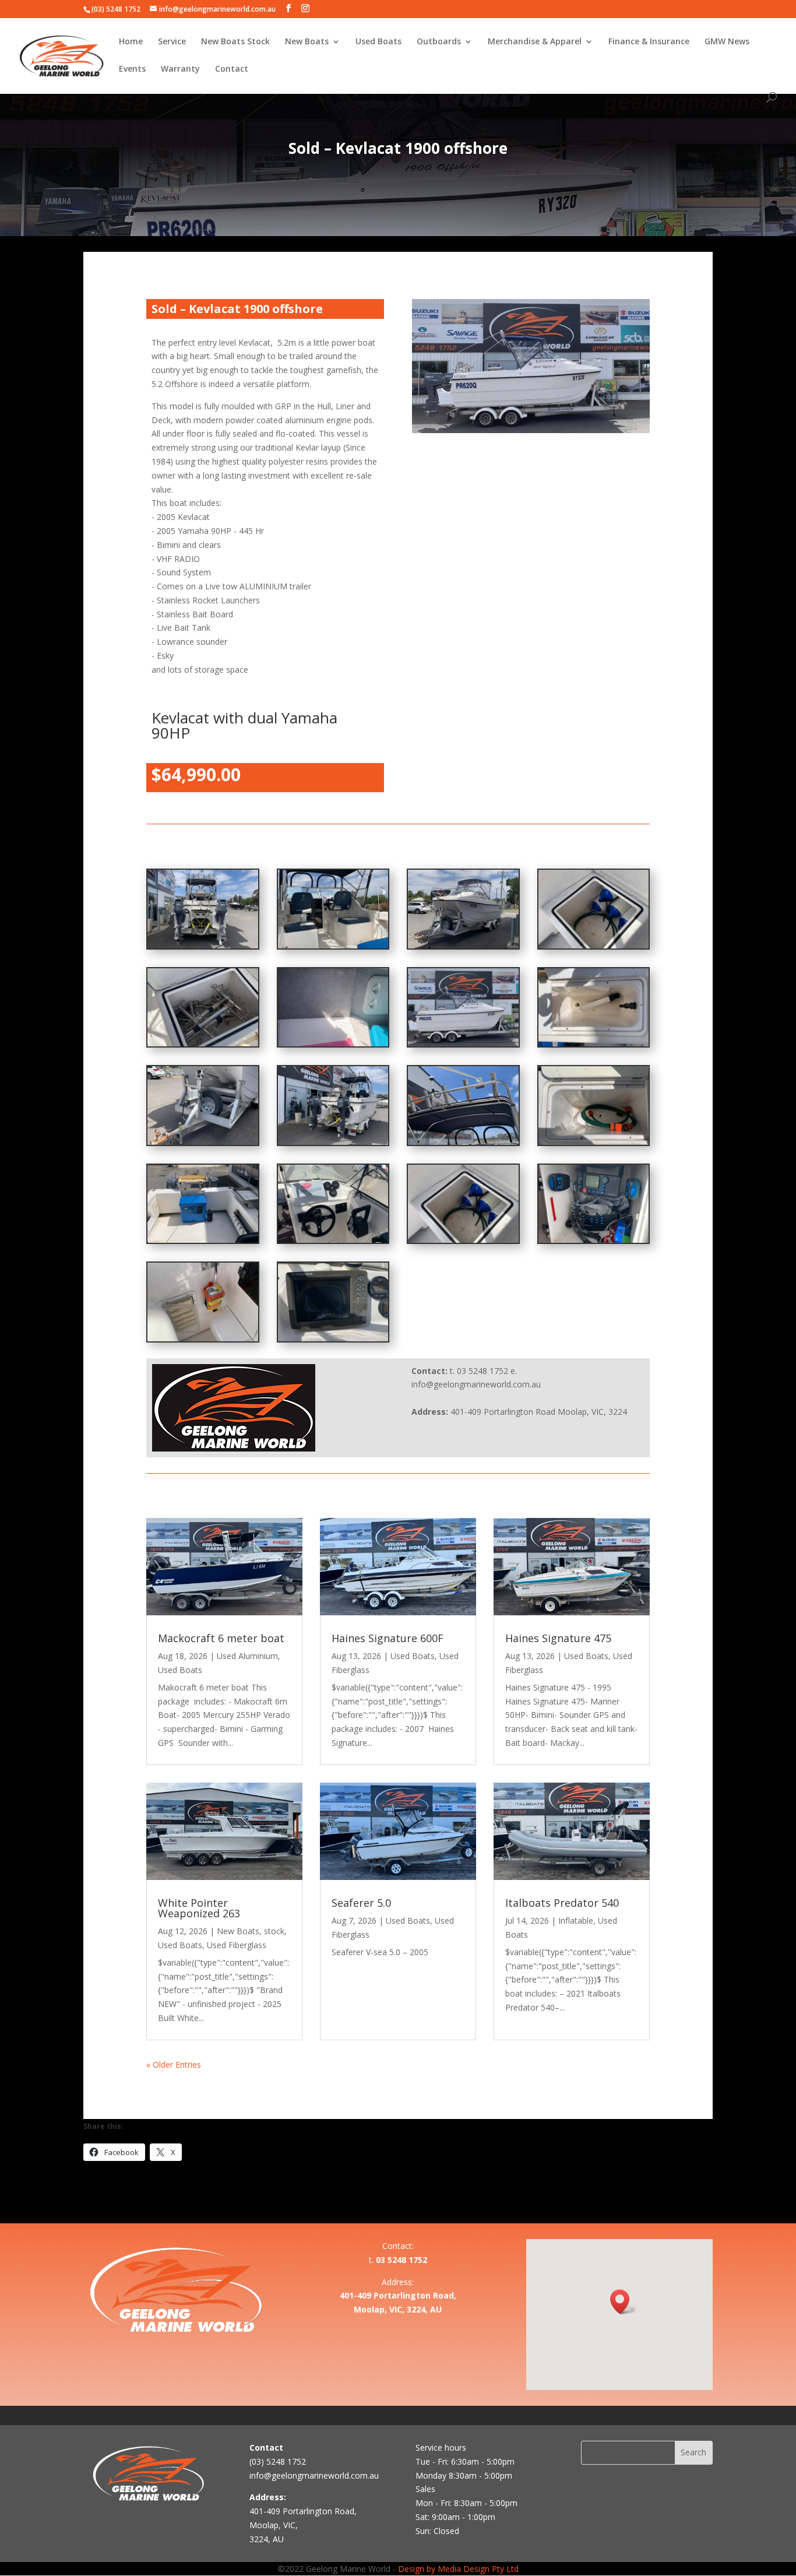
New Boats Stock (235, 42)
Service (172, 42)
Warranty (180, 69)
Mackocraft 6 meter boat (221, 1638)
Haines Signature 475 (558, 1638)
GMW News (727, 42)
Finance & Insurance (649, 42)
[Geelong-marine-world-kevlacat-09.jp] (594, 1142)
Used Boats (378, 42)
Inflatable (576, 1920)
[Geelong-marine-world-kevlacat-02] (203, 1338)
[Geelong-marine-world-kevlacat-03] (594, 1240)
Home (131, 42)
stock (274, 1931)
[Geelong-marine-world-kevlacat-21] (333, 1043)
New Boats (307, 42)
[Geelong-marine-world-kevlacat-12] (203, 945)
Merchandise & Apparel (535, 42)
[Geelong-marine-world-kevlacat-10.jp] (463, 1142)
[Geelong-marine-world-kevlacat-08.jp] (203, 1240)
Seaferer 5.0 (361, 1903)
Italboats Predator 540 (562, 1903)
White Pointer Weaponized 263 (199, 1908)
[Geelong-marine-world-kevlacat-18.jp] (594, 1043)
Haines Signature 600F (388, 1638)
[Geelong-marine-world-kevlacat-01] (333, 1338)
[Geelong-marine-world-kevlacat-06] (594, 945)
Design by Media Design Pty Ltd (458, 2569)
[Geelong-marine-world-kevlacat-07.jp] (463, 1240)
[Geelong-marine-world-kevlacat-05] (203, 1043)
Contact (232, 69)
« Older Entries (174, 2064)
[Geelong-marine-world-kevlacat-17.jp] (203, 1142)
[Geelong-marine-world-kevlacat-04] (333, 1240)
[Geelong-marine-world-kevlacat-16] (463, 945)
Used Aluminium (247, 1656)
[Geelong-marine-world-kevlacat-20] (463, 1043)
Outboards (439, 42)
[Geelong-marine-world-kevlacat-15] (333, 945)
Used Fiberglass (237, 1945)
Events (132, 69)
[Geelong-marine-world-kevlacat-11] (333, 1142)
